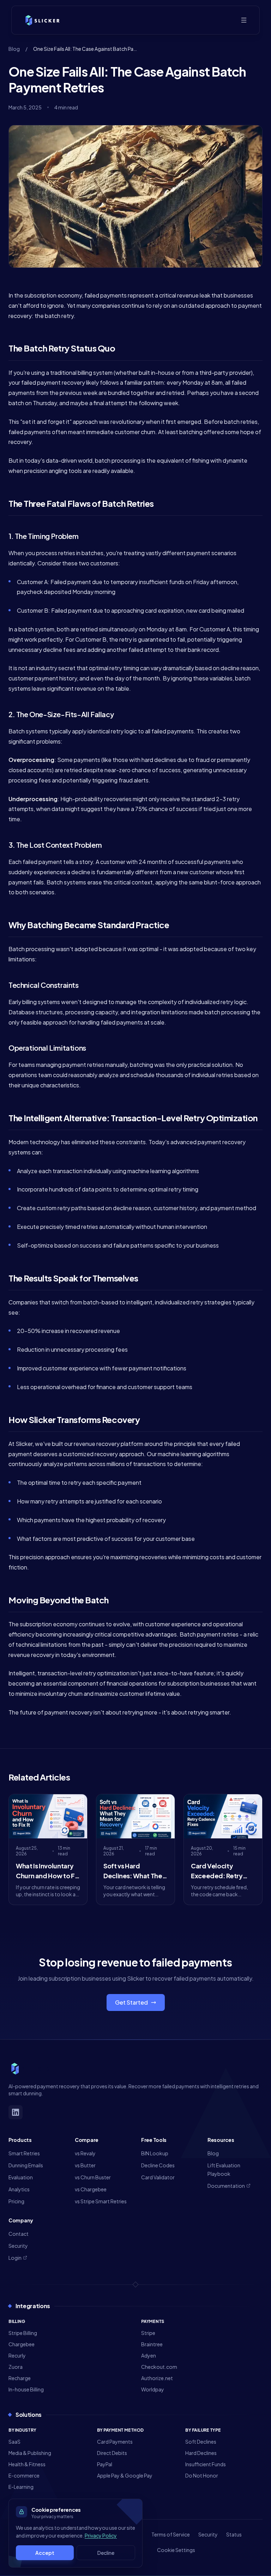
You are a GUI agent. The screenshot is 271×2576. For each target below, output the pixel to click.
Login (15, 2258)
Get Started (131, 2002)
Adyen (149, 2355)
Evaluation (21, 2177)
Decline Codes (158, 2165)
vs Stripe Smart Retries (101, 2201)
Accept (45, 2553)
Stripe (148, 2333)
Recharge (20, 2378)
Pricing (16, 2201)
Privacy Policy (101, 2535)
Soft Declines (201, 2442)
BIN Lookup (155, 2153)
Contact (19, 2234)
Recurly (17, 2355)
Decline (106, 2553)
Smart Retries (24, 2153)
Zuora (16, 2367)
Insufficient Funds (206, 2464)
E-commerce (24, 2475)
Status (234, 2534)
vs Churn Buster (93, 2177)
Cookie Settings (176, 2550)
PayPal (105, 2464)
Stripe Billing (23, 2333)
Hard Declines (201, 2453)
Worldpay (153, 2389)
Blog (14, 49)
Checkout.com (159, 2367)
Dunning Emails (26, 2165)
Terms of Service (171, 2534)
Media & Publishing (30, 2453)
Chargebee (22, 2344)
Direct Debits (112, 2453)
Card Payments (115, 2442)
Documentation (226, 2186)
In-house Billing (26, 2389)
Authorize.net (157, 2378)
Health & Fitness (27, 2464)
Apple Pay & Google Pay (125, 2475)
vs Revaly (85, 2153)
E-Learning (21, 2487)
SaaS (14, 2442)
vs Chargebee (91, 2189)
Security (18, 2246)
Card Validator (158, 2177)
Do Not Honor (202, 2475)
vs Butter (85, 2165)
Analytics (19, 2189)
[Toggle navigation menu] (244, 20)
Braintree (152, 2344)
